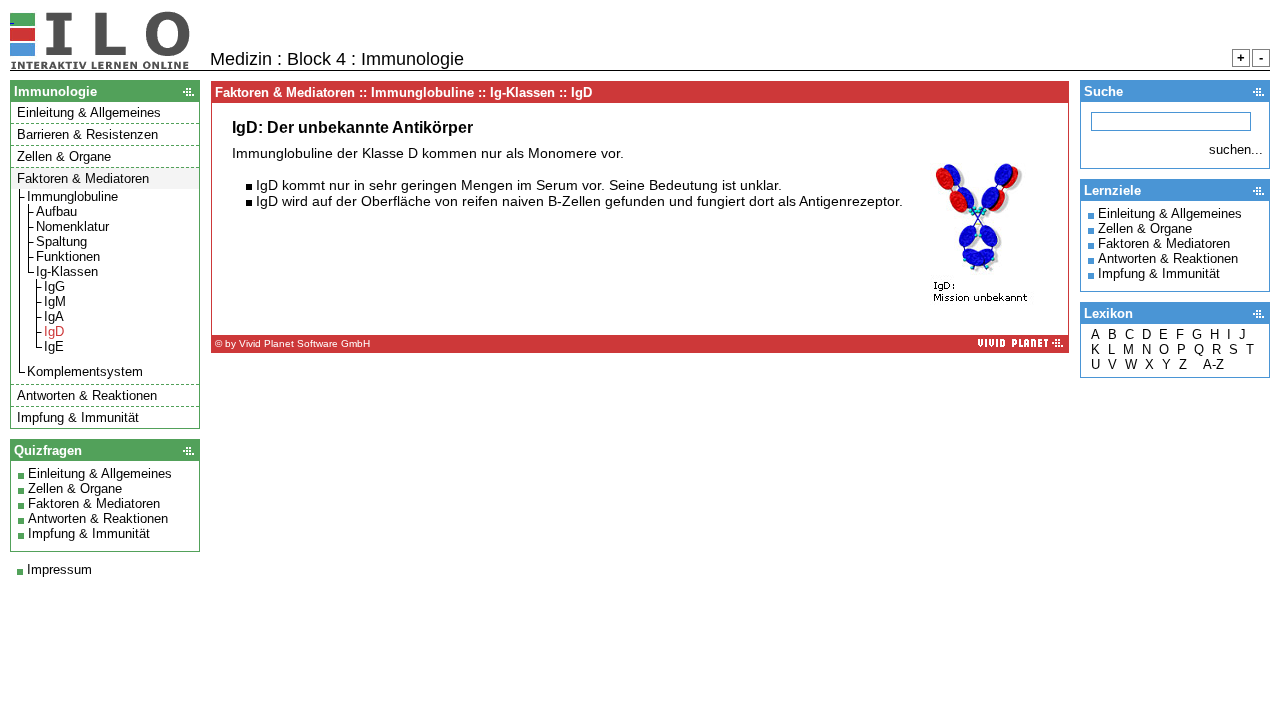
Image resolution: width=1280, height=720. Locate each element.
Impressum (59, 569)
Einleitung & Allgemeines (100, 473)
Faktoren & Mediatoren (94, 503)
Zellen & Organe (75, 488)
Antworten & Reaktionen (98, 518)
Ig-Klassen (67, 271)
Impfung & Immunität (89, 533)
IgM (55, 301)
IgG (54, 286)
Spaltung (61, 241)
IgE (54, 346)
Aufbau (56, 211)
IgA (54, 316)
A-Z (1213, 364)
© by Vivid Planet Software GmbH (292, 343)
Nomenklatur (72, 226)
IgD (54, 331)
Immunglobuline (72, 196)
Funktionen (68, 256)
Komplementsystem (85, 371)
